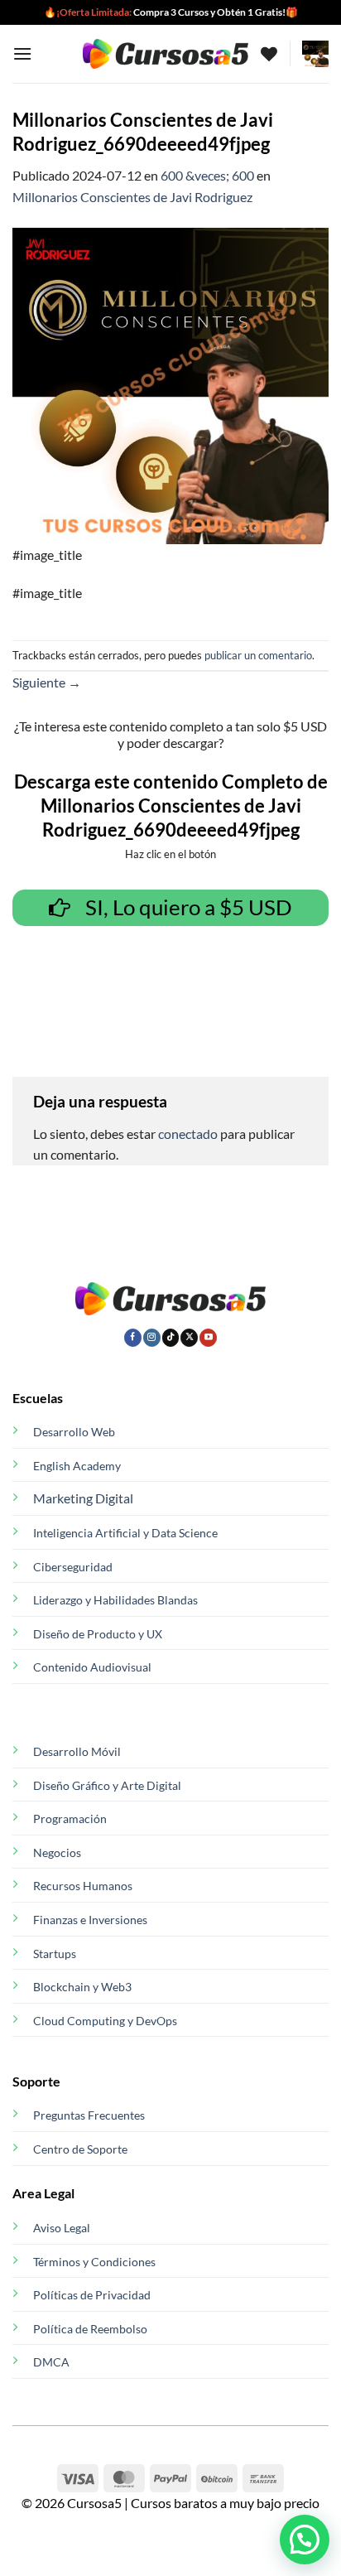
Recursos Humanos (83, 1886)
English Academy (77, 1466)
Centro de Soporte (80, 2149)
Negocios (57, 1852)
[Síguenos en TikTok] (171, 1338)
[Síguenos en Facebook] (133, 1338)
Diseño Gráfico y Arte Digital (107, 1785)
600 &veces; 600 (207, 175)
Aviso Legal (62, 2228)
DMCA (51, 2362)
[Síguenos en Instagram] (152, 1338)
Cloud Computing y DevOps (105, 2021)
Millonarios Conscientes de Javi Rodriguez (132, 197)
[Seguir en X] (189, 1338)
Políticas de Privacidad (92, 2295)
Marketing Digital (83, 1498)
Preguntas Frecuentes (89, 2115)
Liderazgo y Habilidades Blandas (115, 1600)
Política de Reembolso (90, 2329)
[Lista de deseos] (269, 54)
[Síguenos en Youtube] (208, 1338)
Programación (70, 1819)
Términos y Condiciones (94, 2262)
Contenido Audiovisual (92, 1667)
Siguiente (47, 682)
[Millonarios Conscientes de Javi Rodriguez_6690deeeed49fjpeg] (170, 384)
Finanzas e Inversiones (90, 1920)
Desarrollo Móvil (77, 1751)
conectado (188, 1134)
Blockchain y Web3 (82, 1987)
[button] (22, 53)
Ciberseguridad (73, 1567)
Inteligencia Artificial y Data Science (125, 1533)
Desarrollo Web (74, 1432)
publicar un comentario (258, 655)
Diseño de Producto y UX (98, 1634)
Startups (55, 1954)
